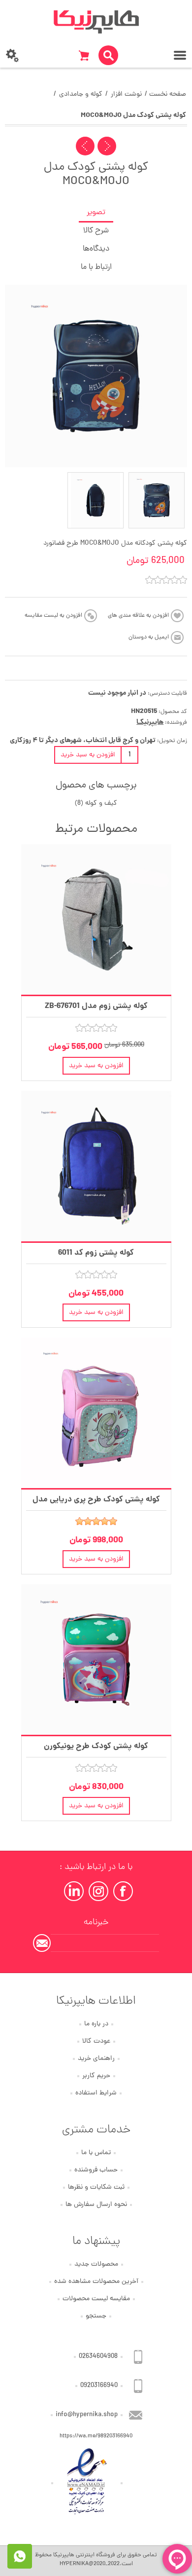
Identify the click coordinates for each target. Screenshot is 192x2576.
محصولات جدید (96, 2264)
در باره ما (96, 2024)
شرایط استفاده (96, 2093)
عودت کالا (96, 2041)
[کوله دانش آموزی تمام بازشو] (157, 500)
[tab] (96, 213)
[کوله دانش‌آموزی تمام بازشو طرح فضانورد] (96, 500)
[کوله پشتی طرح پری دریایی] (96, 1413)
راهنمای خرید (96, 2059)
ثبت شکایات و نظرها (96, 2187)
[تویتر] (98, 1891)
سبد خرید (84, 55)
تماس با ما (96, 2153)
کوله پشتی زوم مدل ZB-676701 (96, 1006)
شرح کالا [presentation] (96, 231)
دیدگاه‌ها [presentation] (96, 249)
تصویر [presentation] (96, 213)
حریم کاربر (96, 2076)
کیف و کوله (101, 803)
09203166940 (99, 2386)
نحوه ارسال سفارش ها (96, 2205)
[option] (157, 500)
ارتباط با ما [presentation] (96, 267)
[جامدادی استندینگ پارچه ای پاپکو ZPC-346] (85, 146)
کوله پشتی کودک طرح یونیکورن (96, 1746)
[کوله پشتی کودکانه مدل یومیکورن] (96, 1660)
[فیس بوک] (123, 1891)
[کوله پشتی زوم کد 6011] (96, 1166)
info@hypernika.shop (87, 2415)
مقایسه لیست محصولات (96, 2299)
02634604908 (98, 2357)
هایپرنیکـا (150, 722)
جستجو (96, 2316)
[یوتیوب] (74, 1891)
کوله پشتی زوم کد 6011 (96, 1253)
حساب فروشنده (96, 2170)
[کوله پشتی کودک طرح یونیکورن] (107, 146)
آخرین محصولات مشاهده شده (96, 2282)
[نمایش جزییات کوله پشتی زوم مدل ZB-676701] (96, 919)
